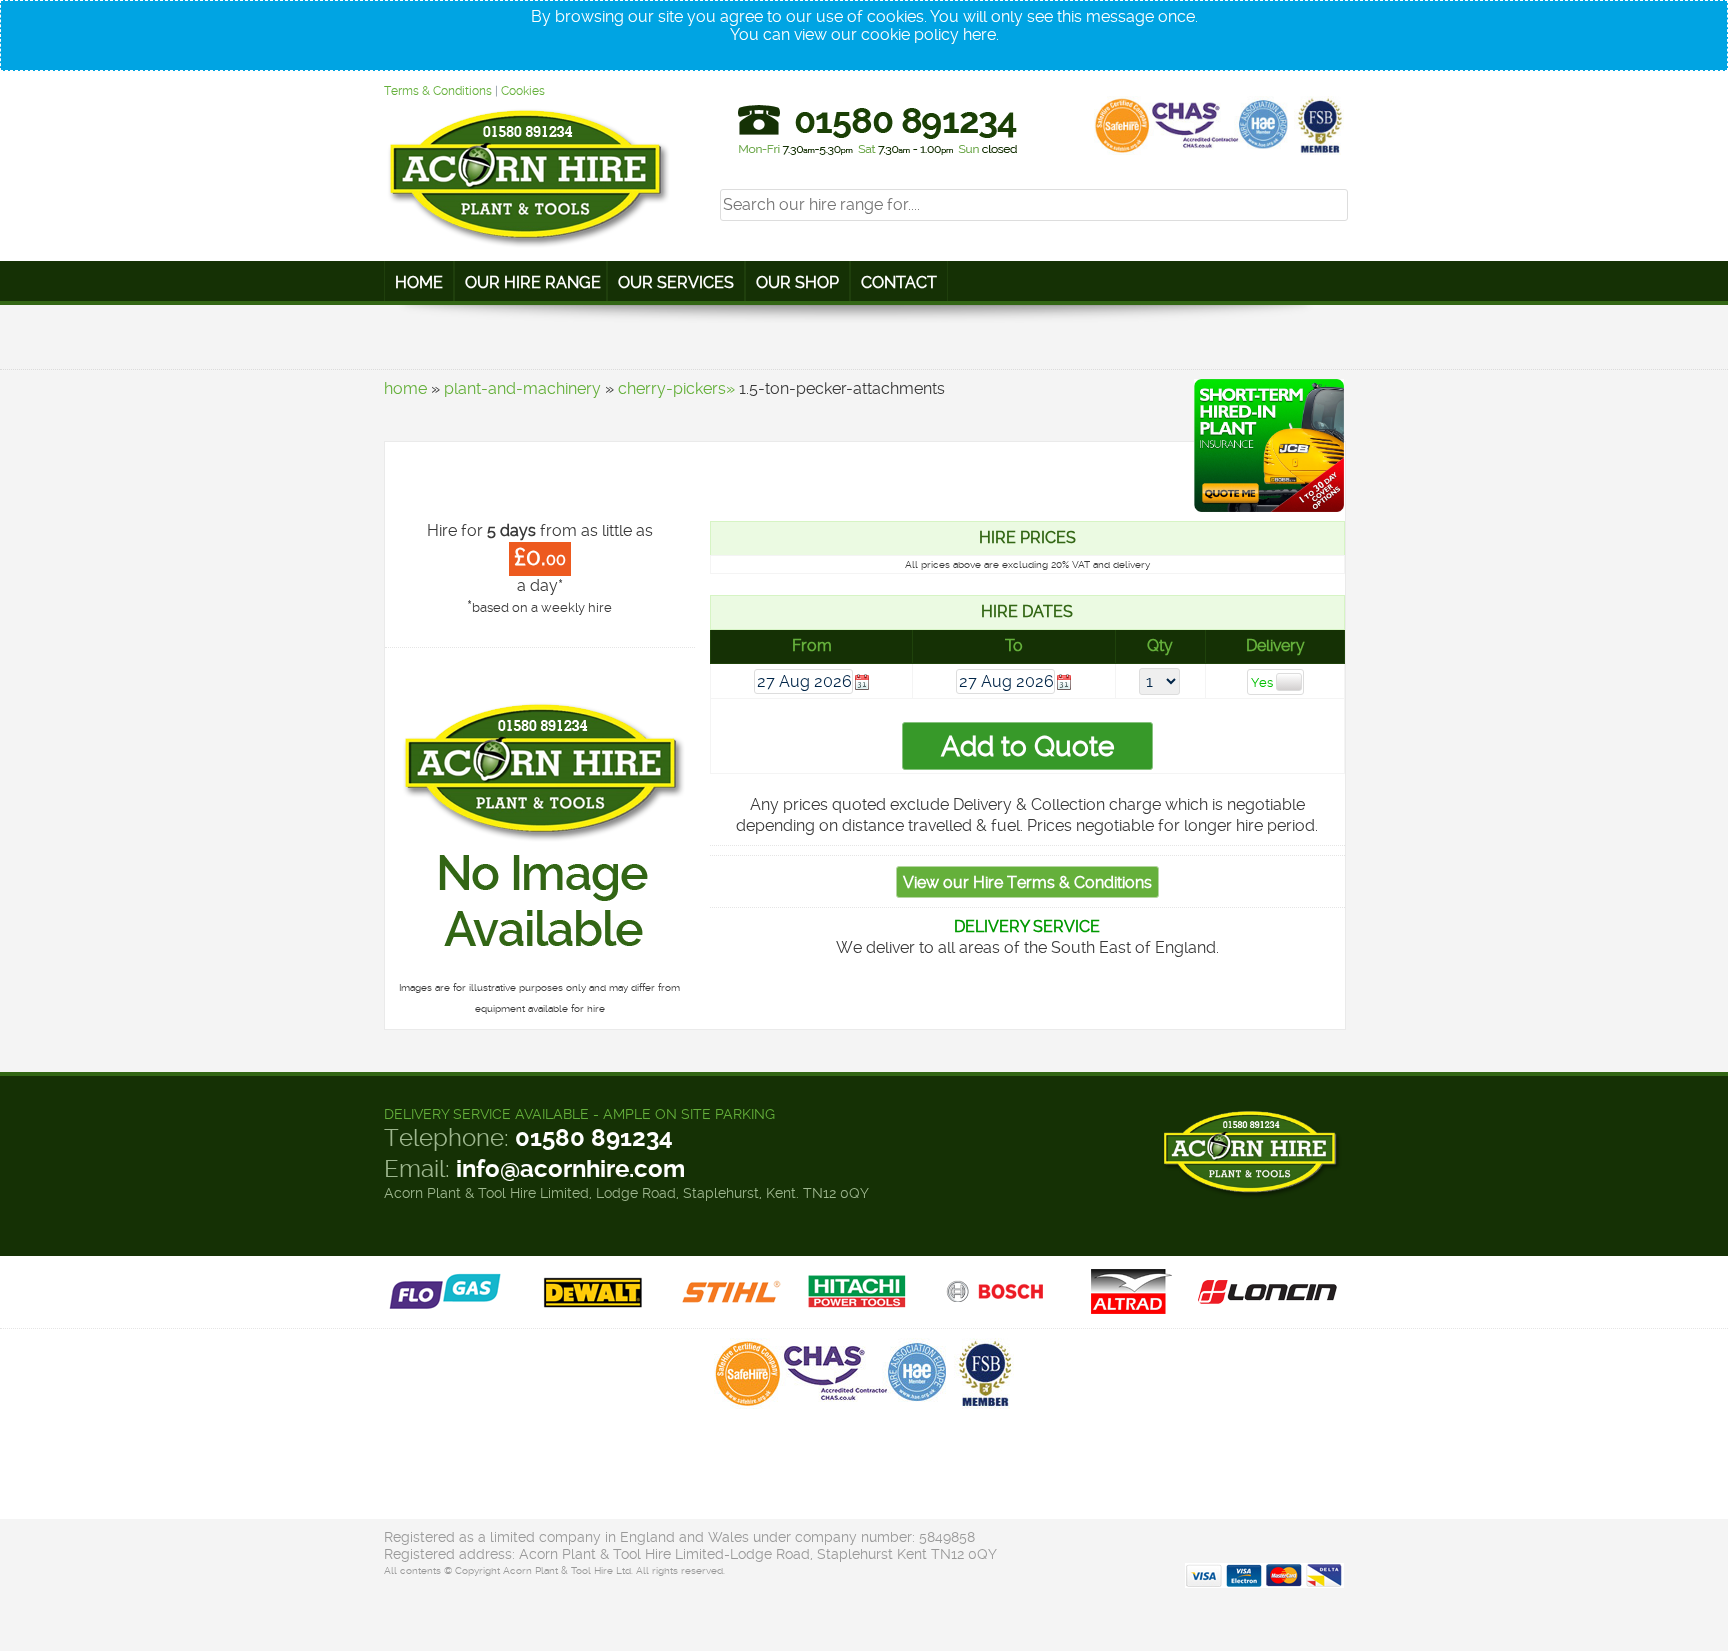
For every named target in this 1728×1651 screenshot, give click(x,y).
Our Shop (797, 282)
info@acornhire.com (570, 1169)
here (979, 34)
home (405, 388)
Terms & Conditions (438, 91)
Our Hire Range (533, 282)
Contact (899, 282)
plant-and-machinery (522, 388)
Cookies (523, 91)
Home (419, 282)
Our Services (676, 282)
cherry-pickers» (676, 388)
